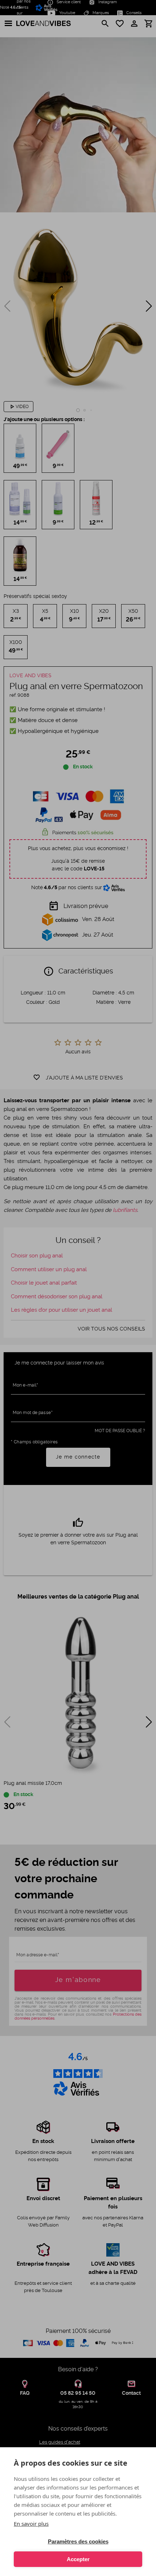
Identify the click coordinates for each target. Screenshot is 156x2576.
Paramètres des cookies (78, 2541)
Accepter (78, 2559)
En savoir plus (31, 2524)
